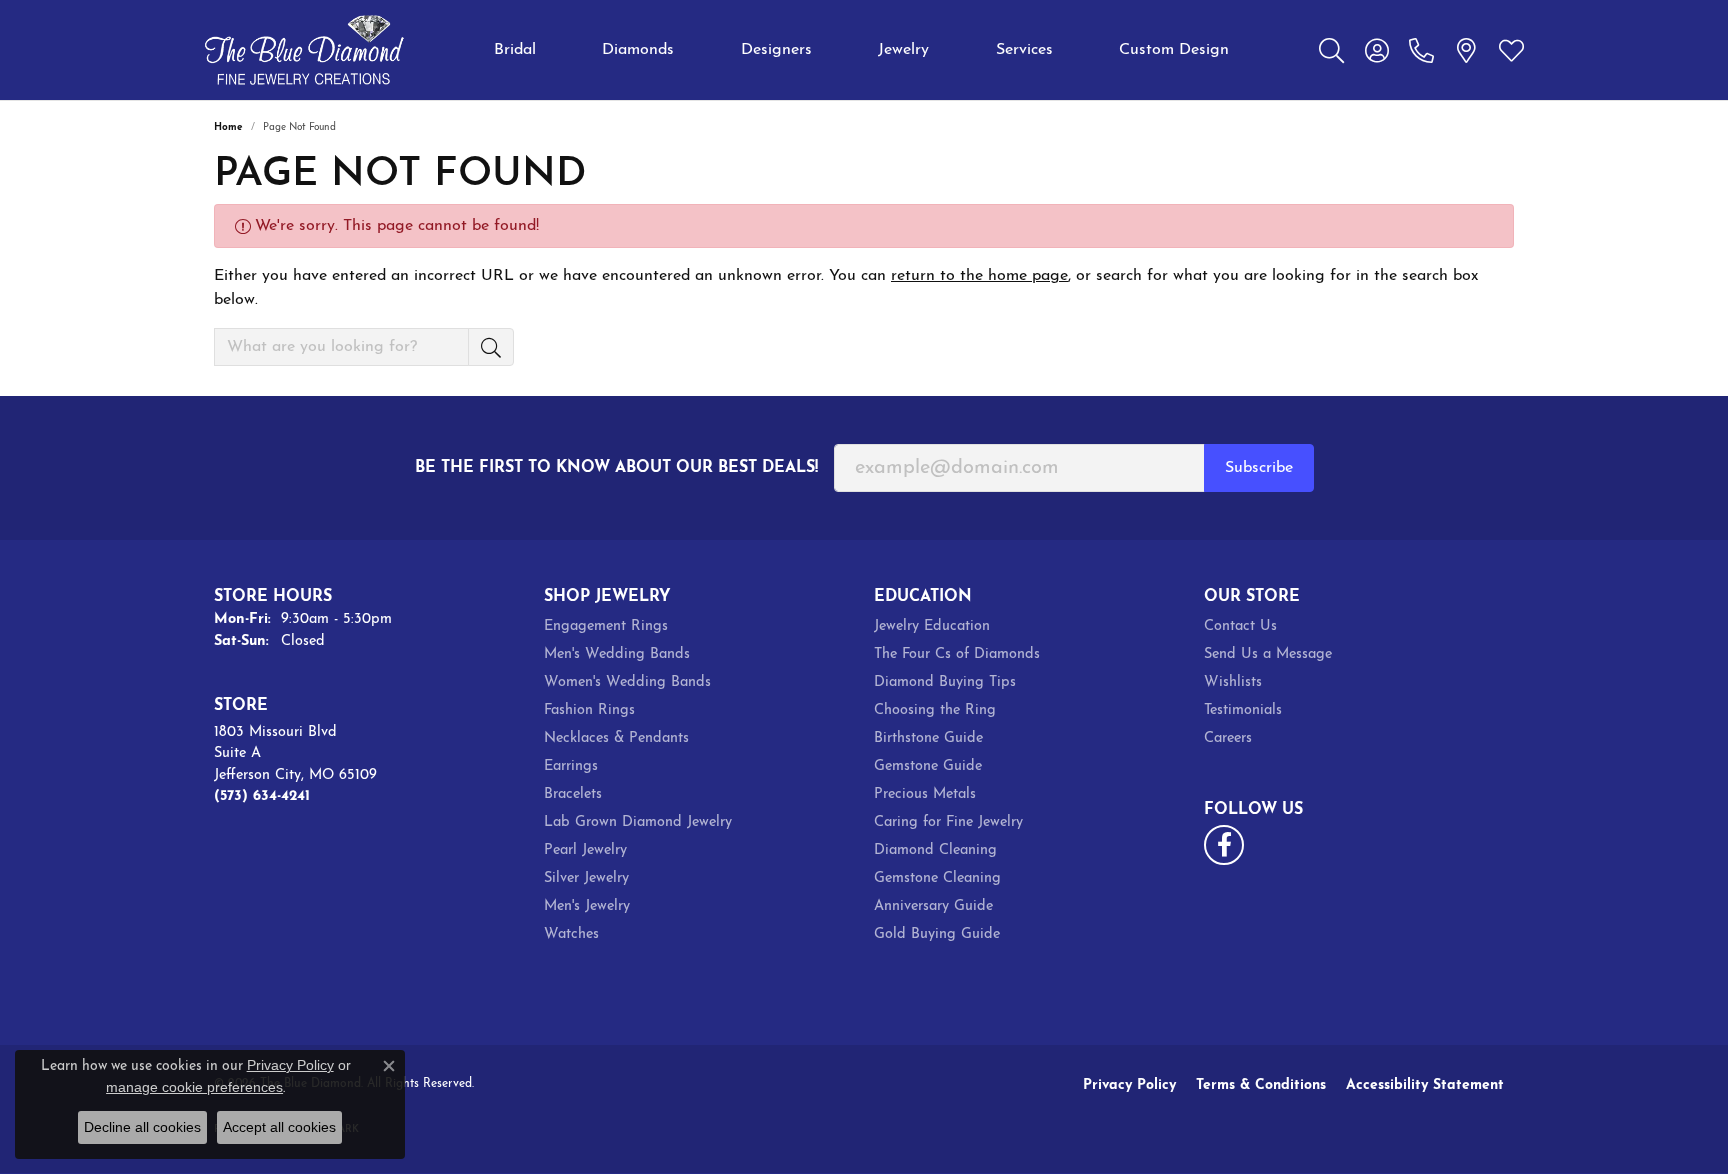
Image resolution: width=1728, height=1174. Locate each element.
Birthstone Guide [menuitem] (928, 738)
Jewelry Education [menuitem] (932, 626)
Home (228, 127)
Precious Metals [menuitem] (925, 794)
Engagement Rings (606, 626)
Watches (571, 934)
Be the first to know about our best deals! (616, 468)
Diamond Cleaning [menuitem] (935, 850)
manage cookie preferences (194, 1087)
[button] (1331, 50)
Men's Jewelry (587, 906)
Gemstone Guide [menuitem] (928, 766)
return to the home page (979, 276)
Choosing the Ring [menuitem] (935, 710)
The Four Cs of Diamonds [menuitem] (957, 654)
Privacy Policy (1129, 1085)
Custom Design (1174, 50)
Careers (1228, 738)
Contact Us (1240, 626)
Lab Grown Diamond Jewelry (638, 822)
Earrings (571, 766)
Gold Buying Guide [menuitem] (937, 934)
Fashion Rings (589, 710)
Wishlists (1233, 682)
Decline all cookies (142, 1127)
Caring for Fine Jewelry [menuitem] (948, 822)
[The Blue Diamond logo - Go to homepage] (304, 50)
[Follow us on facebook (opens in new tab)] (1224, 845)
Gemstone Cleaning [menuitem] (937, 878)
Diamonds (638, 50)
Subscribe (1259, 468)
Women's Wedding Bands (627, 682)
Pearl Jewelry (585, 850)
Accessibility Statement (1425, 1085)
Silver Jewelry (586, 878)
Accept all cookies (279, 1127)
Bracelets (573, 794)
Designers (776, 50)
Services (1024, 50)
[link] (1421, 50)
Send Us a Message (1268, 654)
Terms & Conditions (1261, 1085)
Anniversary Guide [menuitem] (933, 906)
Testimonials (1243, 710)
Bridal (515, 50)
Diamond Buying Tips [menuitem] (945, 682)
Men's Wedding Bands (617, 654)
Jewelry (903, 50)
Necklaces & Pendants (616, 738)
